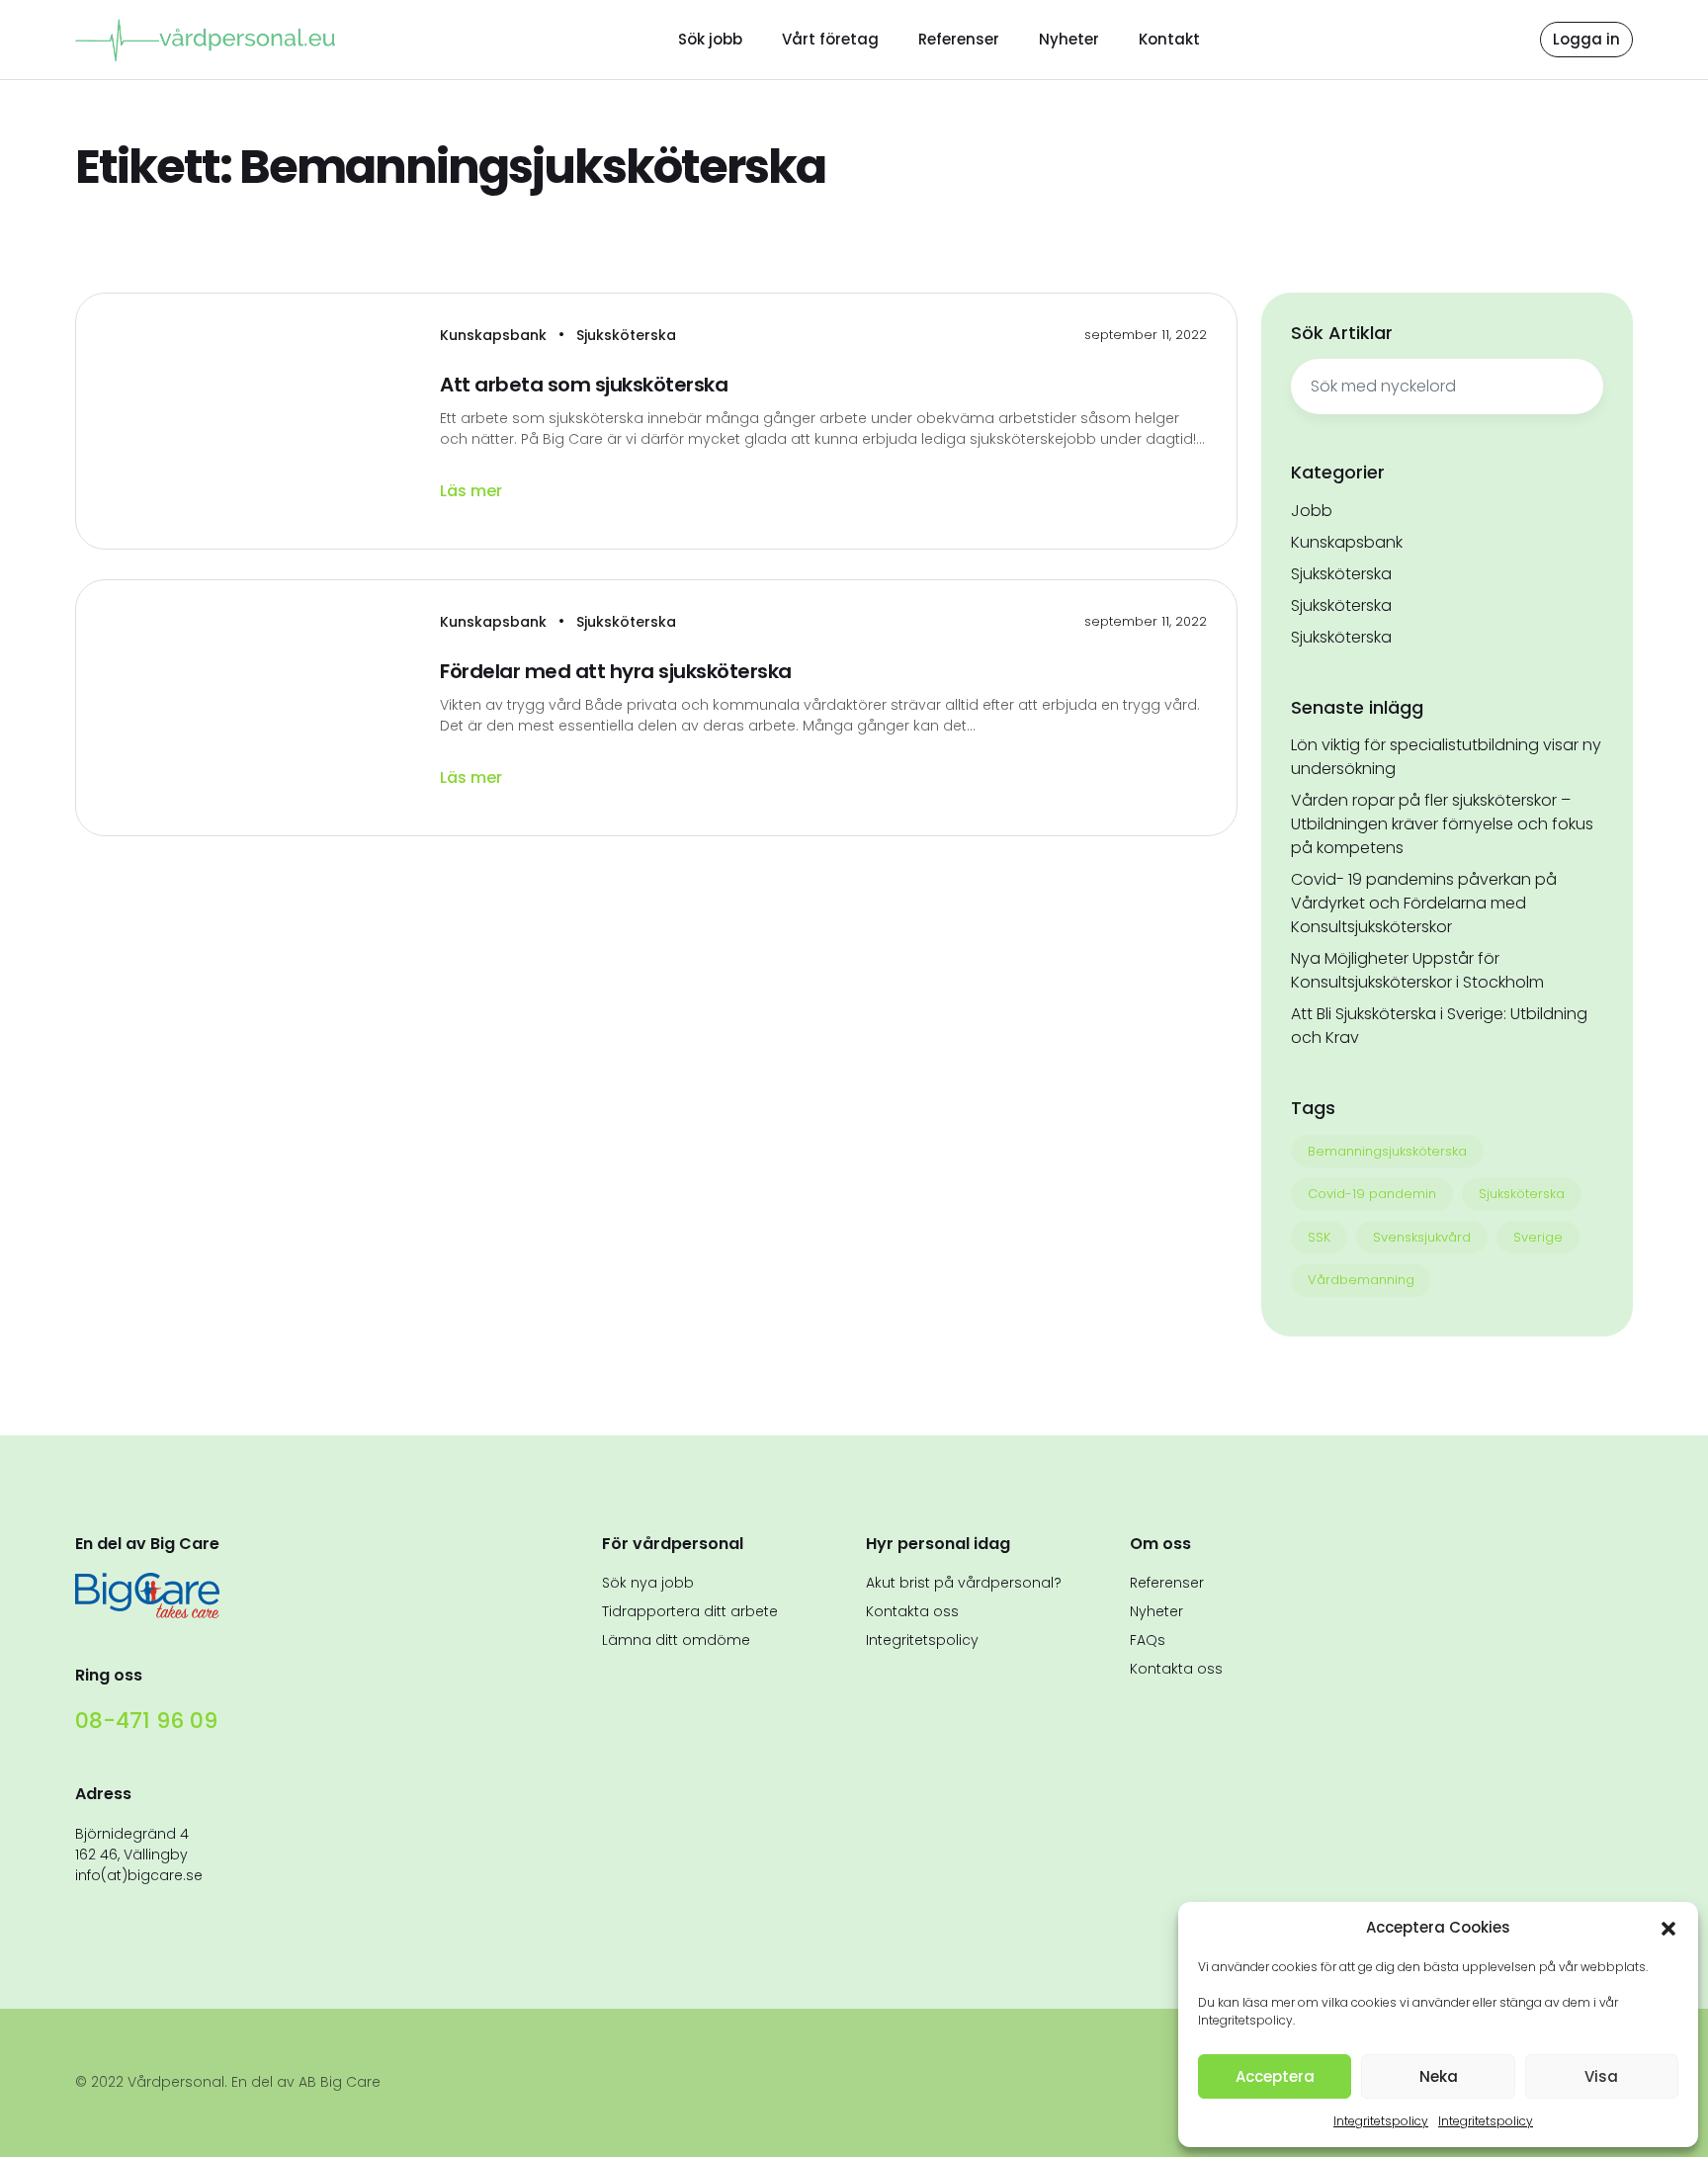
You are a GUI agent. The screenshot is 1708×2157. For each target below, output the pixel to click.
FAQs (1148, 1640)
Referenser (959, 39)
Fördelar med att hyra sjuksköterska (616, 671)
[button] (1668, 1928)
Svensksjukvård (1422, 1237)
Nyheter (1069, 39)
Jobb (1312, 511)
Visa (1601, 2076)
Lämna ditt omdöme (676, 1640)
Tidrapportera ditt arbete (690, 1611)
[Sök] (1579, 387)
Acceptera (1275, 2076)
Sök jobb (710, 39)
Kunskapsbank (495, 335)
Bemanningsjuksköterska (1387, 1151)
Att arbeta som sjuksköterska (584, 385)
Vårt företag (830, 39)
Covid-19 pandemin (1372, 1194)
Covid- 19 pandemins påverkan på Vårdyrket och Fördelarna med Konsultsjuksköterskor (1424, 903)
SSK (1319, 1237)
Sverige (1538, 1237)
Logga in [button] (1586, 39)
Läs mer (473, 491)
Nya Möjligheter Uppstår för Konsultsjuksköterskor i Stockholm (1417, 970)
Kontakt (1169, 39)
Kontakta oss (912, 1611)
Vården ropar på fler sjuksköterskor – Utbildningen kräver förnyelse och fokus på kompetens (1442, 824)
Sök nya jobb (648, 1583)
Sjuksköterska (626, 335)
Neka (1439, 2076)
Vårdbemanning (1361, 1280)
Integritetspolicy (1381, 2121)
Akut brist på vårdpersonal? (964, 1583)
